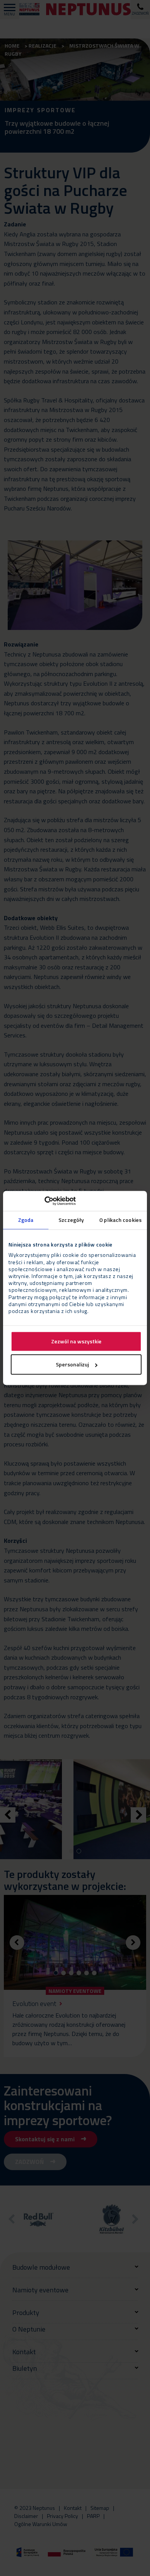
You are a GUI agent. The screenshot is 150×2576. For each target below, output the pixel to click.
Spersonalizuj (72, 1365)
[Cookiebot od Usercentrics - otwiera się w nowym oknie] (42, 1201)
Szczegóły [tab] (71, 1220)
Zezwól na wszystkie (76, 1342)
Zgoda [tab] (26, 1220)
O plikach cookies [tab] (120, 1220)
